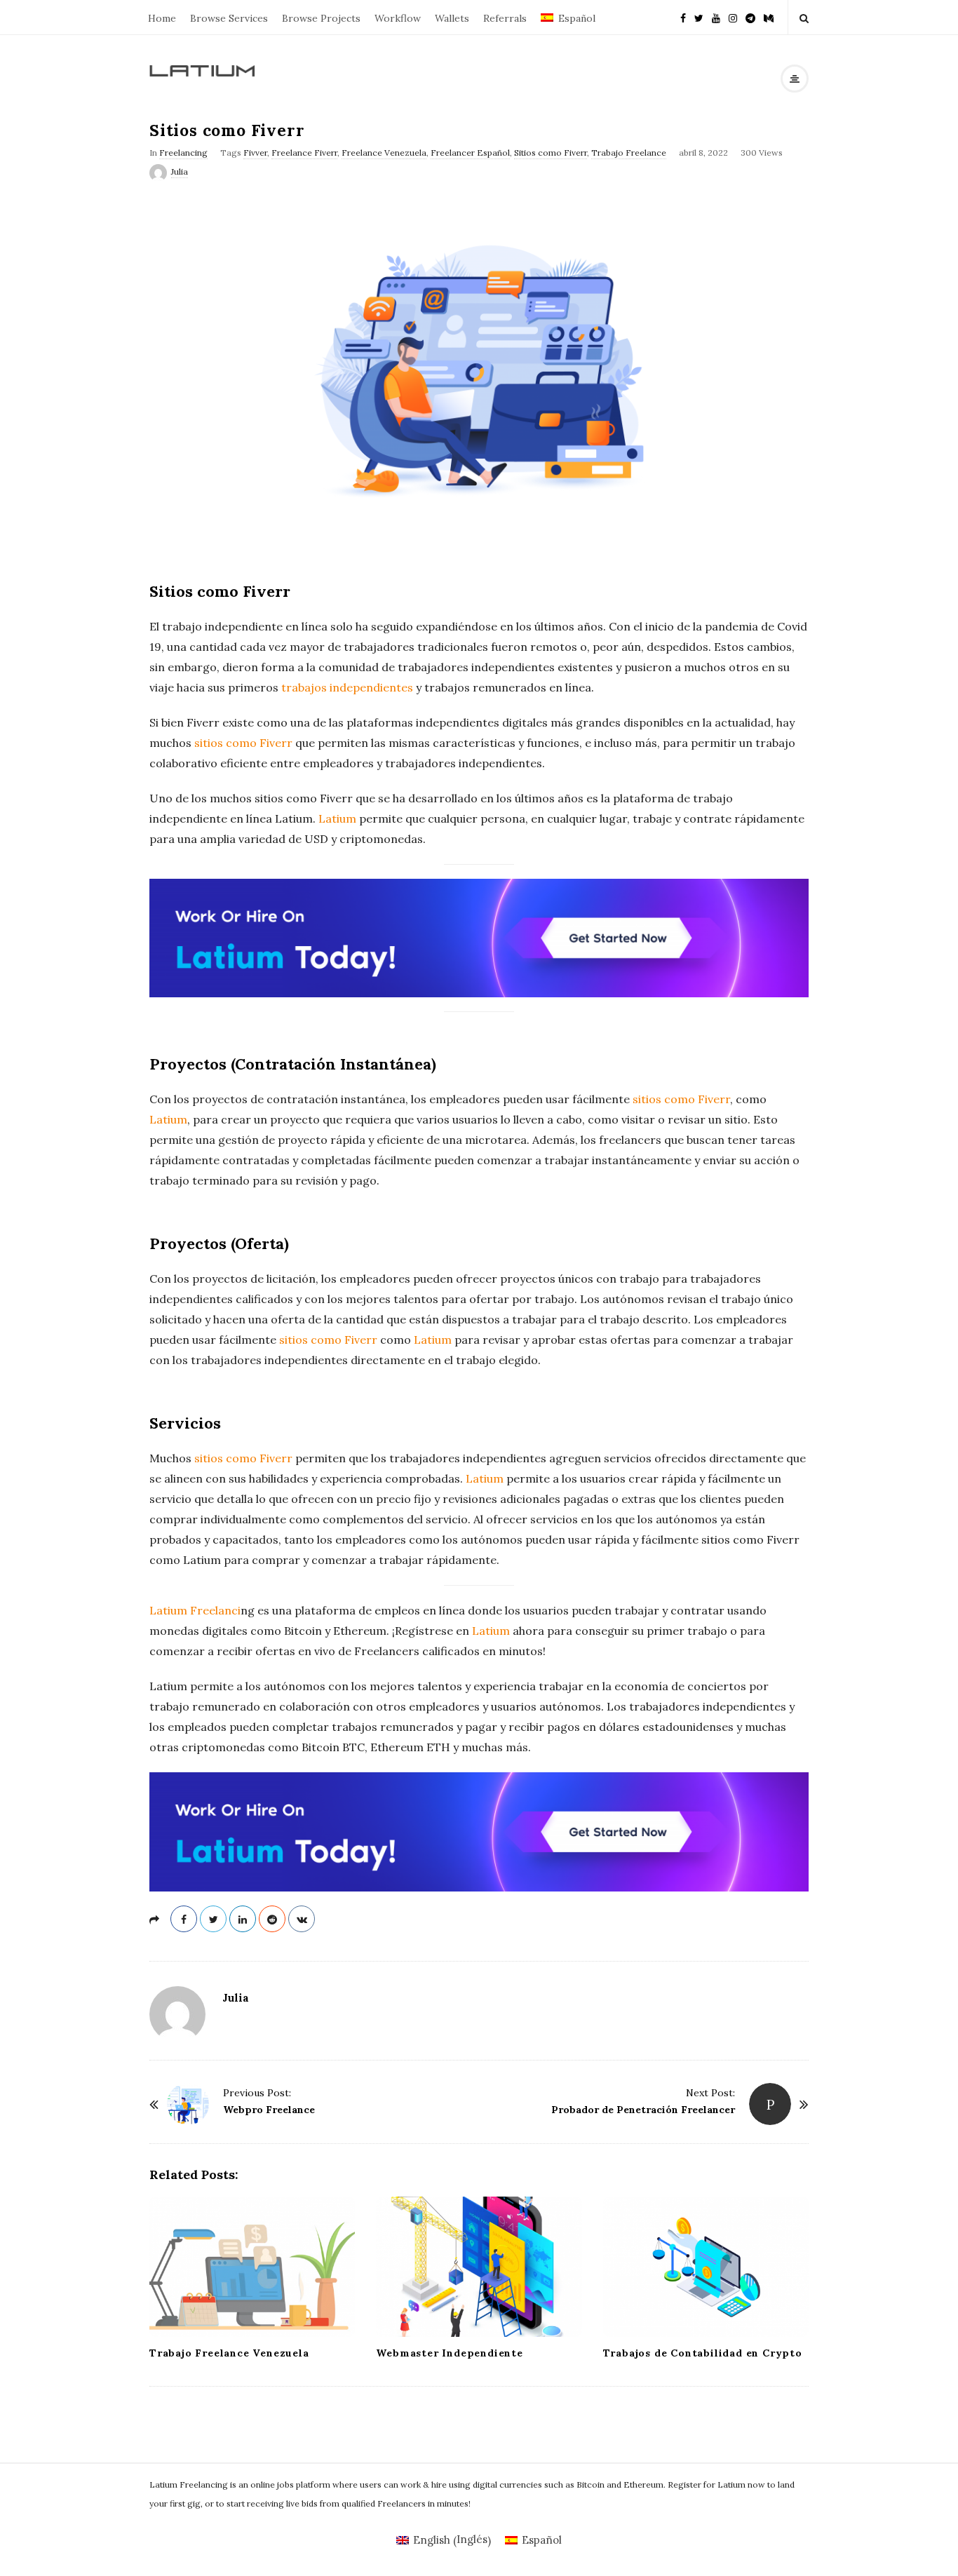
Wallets (452, 18)
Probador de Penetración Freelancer (643, 2110)
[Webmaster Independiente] (479, 2267)
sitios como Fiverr (243, 743)
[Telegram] (750, 17)
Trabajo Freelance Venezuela (229, 2353)
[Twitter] (699, 17)
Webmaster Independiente (449, 2353)
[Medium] (769, 17)
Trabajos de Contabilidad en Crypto (703, 2353)
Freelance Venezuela (384, 153)
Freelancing (183, 153)
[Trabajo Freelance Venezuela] (252, 2267)
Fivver (255, 153)
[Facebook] (683, 17)
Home (162, 18)
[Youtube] (716, 17)
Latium (337, 818)
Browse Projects (321, 18)
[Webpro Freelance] (188, 2104)
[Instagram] (733, 17)
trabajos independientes (347, 687)
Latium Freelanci (195, 1610)
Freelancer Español (470, 153)
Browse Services (229, 18)
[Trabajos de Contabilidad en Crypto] (706, 2267)
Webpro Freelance (269, 2110)
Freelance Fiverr (304, 153)
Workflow (398, 18)
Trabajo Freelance (629, 153)
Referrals (505, 18)
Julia (180, 171)
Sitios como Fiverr (551, 153)
